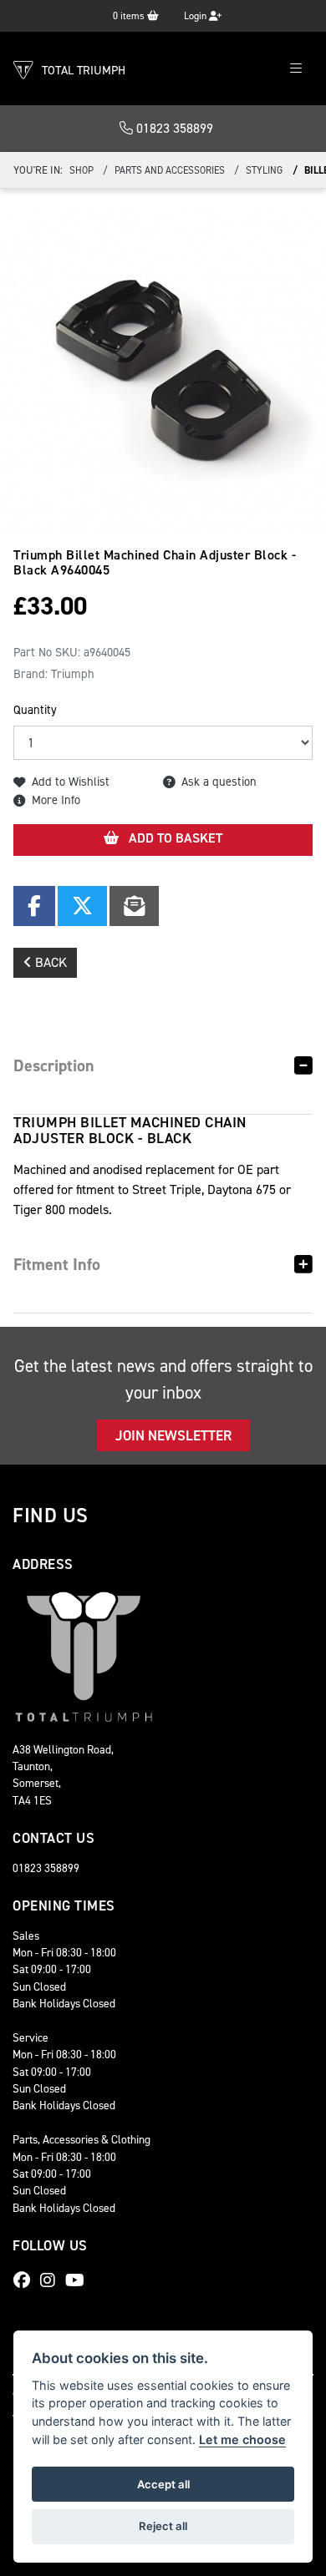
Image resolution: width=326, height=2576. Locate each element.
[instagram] (52, 2280)
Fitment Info (57, 1264)
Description (54, 1065)
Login (196, 16)
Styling (264, 170)
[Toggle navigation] (296, 69)
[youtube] (79, 2280)
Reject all (163, 2526)
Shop (81, 170)
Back (49, 962)
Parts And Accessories (170, 170)
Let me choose (242, 2439)
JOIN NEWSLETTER (173, 1435)
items (130, 16)
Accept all (163, 2484)
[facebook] (26, 2280)
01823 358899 (173, 128)
